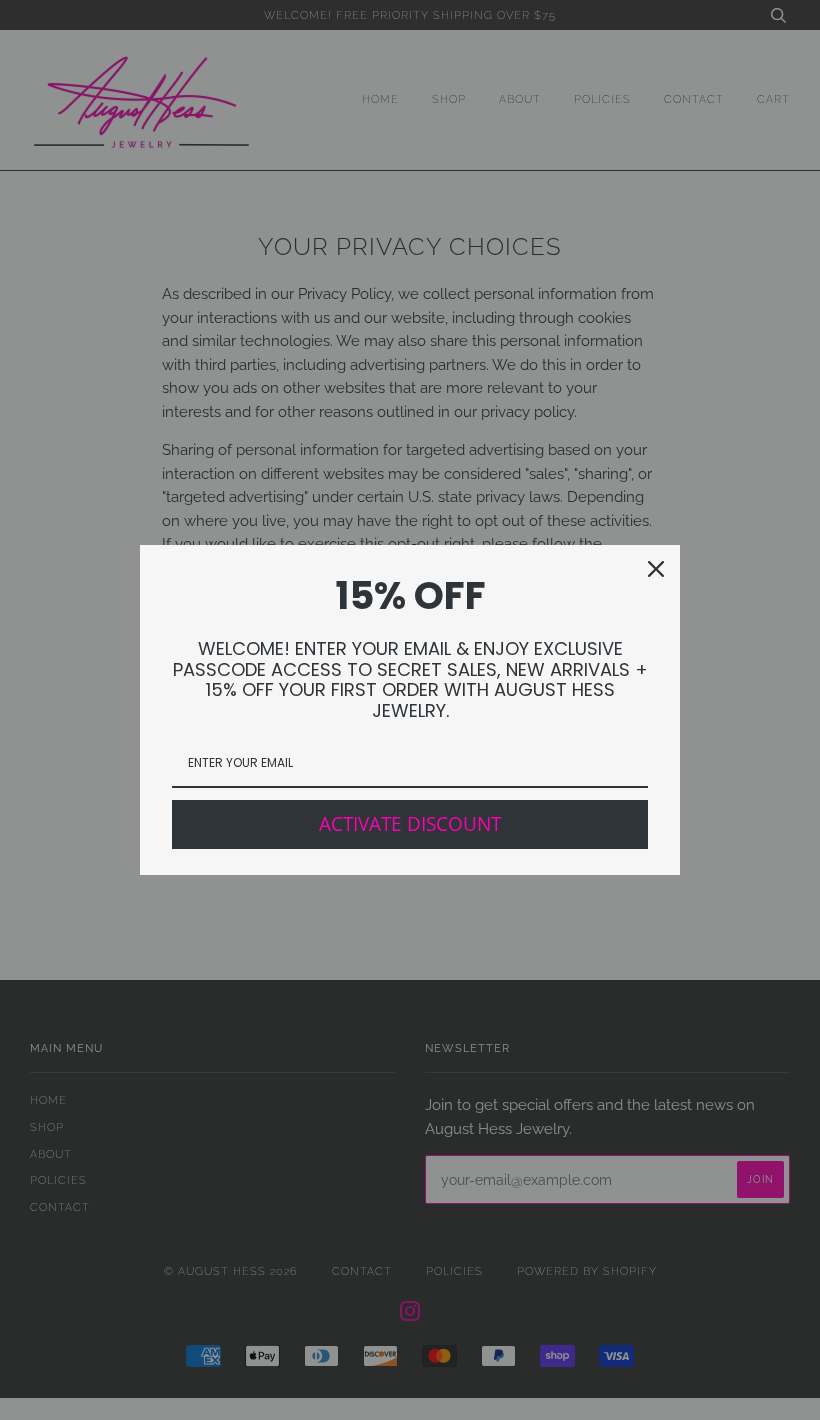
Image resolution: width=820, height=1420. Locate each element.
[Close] (656, 569)
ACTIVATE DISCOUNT (410, 824)
